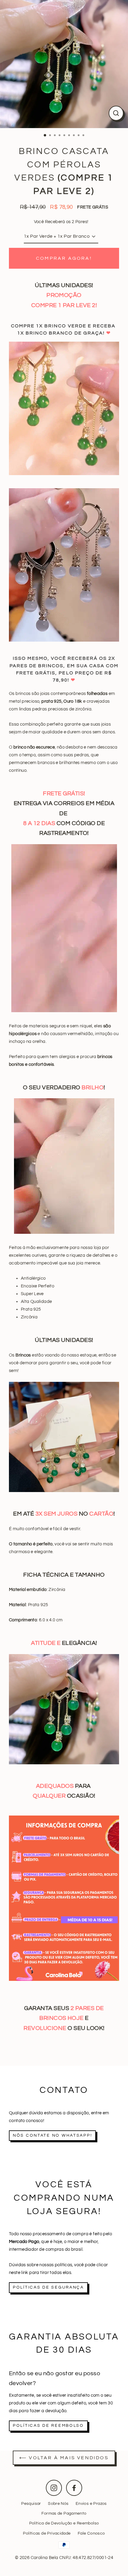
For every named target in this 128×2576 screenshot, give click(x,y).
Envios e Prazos (91, 2504)
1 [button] (45, 136)
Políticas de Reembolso (48, 2426)
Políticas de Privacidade (47, 2533)
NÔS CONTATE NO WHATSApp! (52, 2135)
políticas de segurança (48, 2287)
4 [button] (60, 136)
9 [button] (84, 136)
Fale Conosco (91, 2533)
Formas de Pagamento (64, 2513)
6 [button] (70, 136)
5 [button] (65, 136)
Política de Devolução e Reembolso (64, 2523)
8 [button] (79, 136)
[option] (64, 64)
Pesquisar (31, 2504)
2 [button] (51, 136)
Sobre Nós (58, 2504)
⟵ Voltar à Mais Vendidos (64, 2458)
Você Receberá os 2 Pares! (61, 222)
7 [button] (74, 136)
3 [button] (55, 136)
